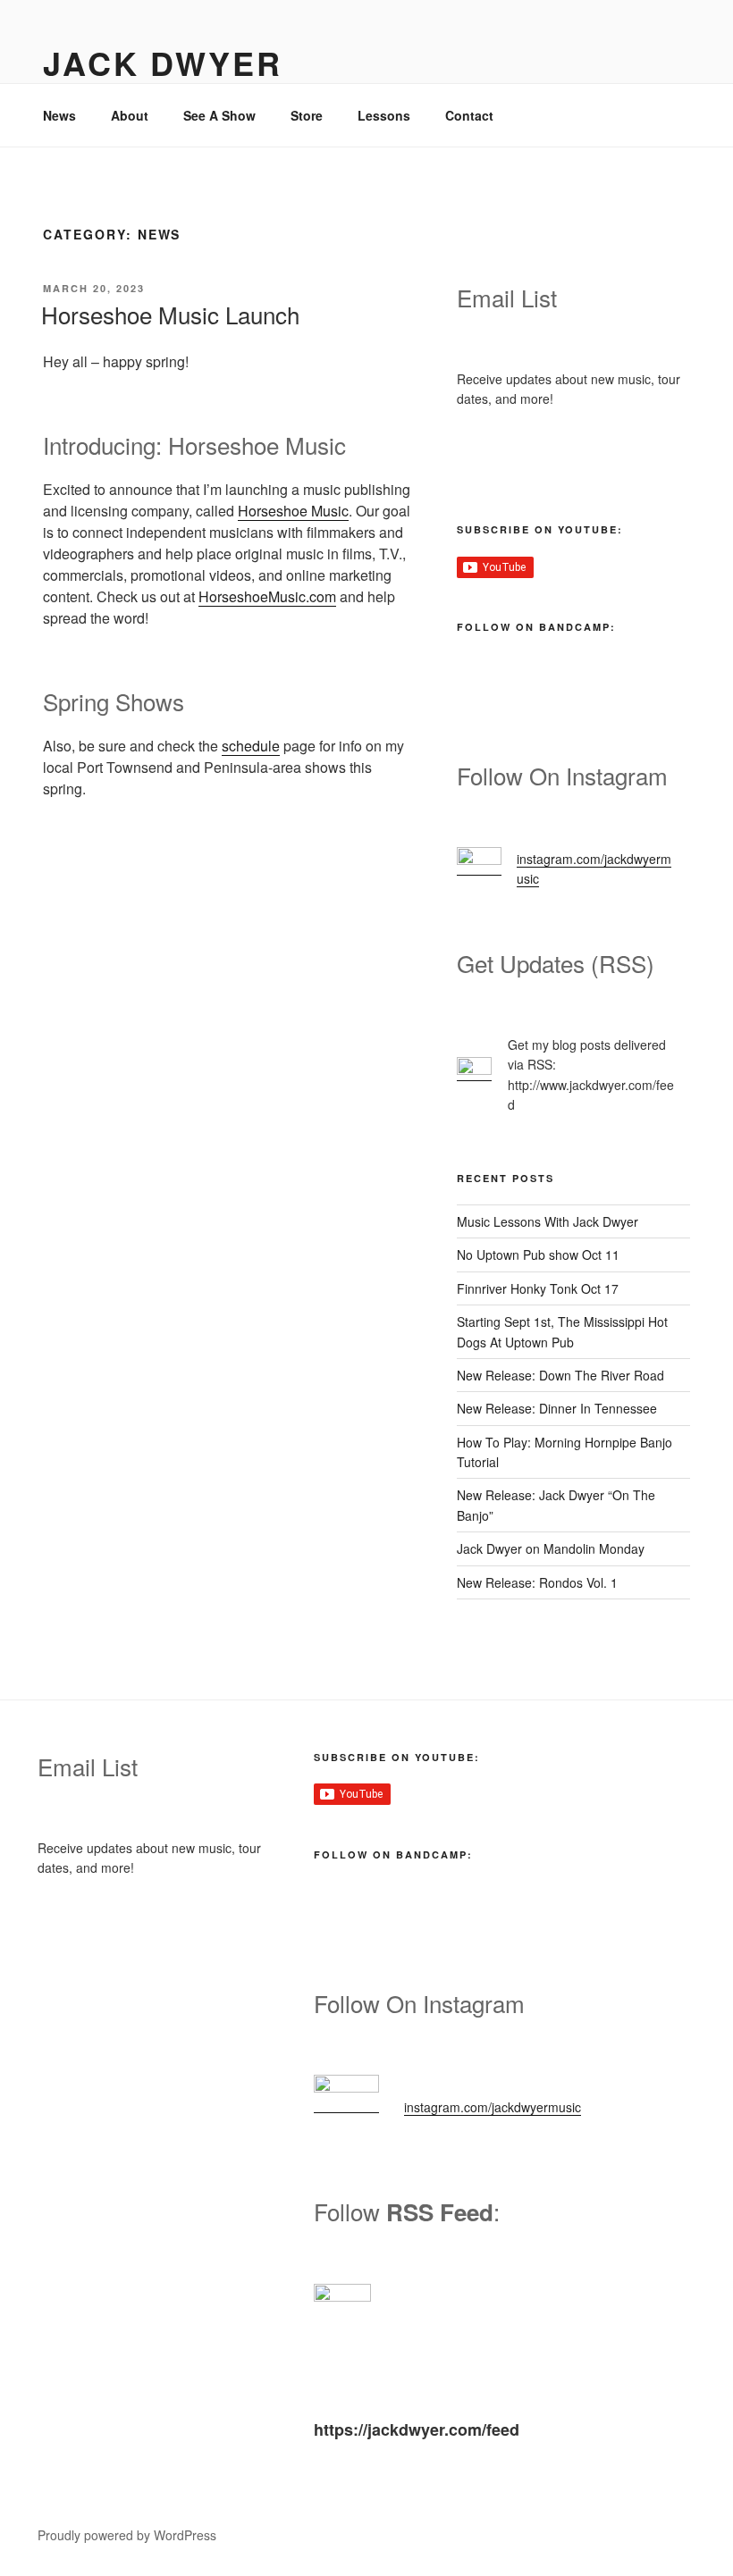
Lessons (384, 115)
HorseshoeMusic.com (267, 596)
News (59, 115)
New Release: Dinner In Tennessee (557, 1408)
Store (307, 115)
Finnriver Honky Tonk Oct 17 (538, 1288)
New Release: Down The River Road (560, 1375)
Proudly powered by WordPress (127, 2535)
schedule (251, 746)
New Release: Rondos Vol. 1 (537, 1582)
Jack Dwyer (163, 63)
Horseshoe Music (293, 511)
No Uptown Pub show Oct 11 (538, 1254)
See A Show (219, 115)
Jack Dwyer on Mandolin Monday (551, 1548)
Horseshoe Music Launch (170, 314)
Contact (469, 115)
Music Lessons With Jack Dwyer (548, 1221)
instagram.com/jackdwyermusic (493, 2107)
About (130, 115)
